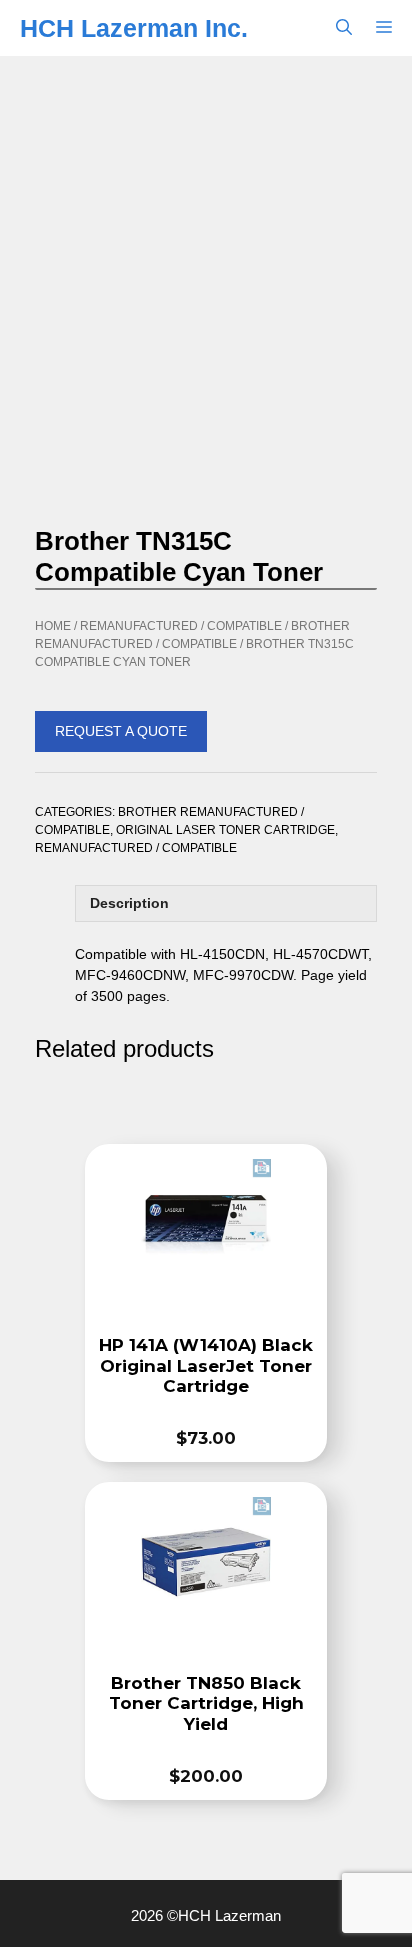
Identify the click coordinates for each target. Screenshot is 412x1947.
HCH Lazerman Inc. (134, 28)
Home (53, 626)
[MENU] (388, 28)
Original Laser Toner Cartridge (225, 830)
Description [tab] (129, 903)
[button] (344, 28)
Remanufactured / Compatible (181, 626)
